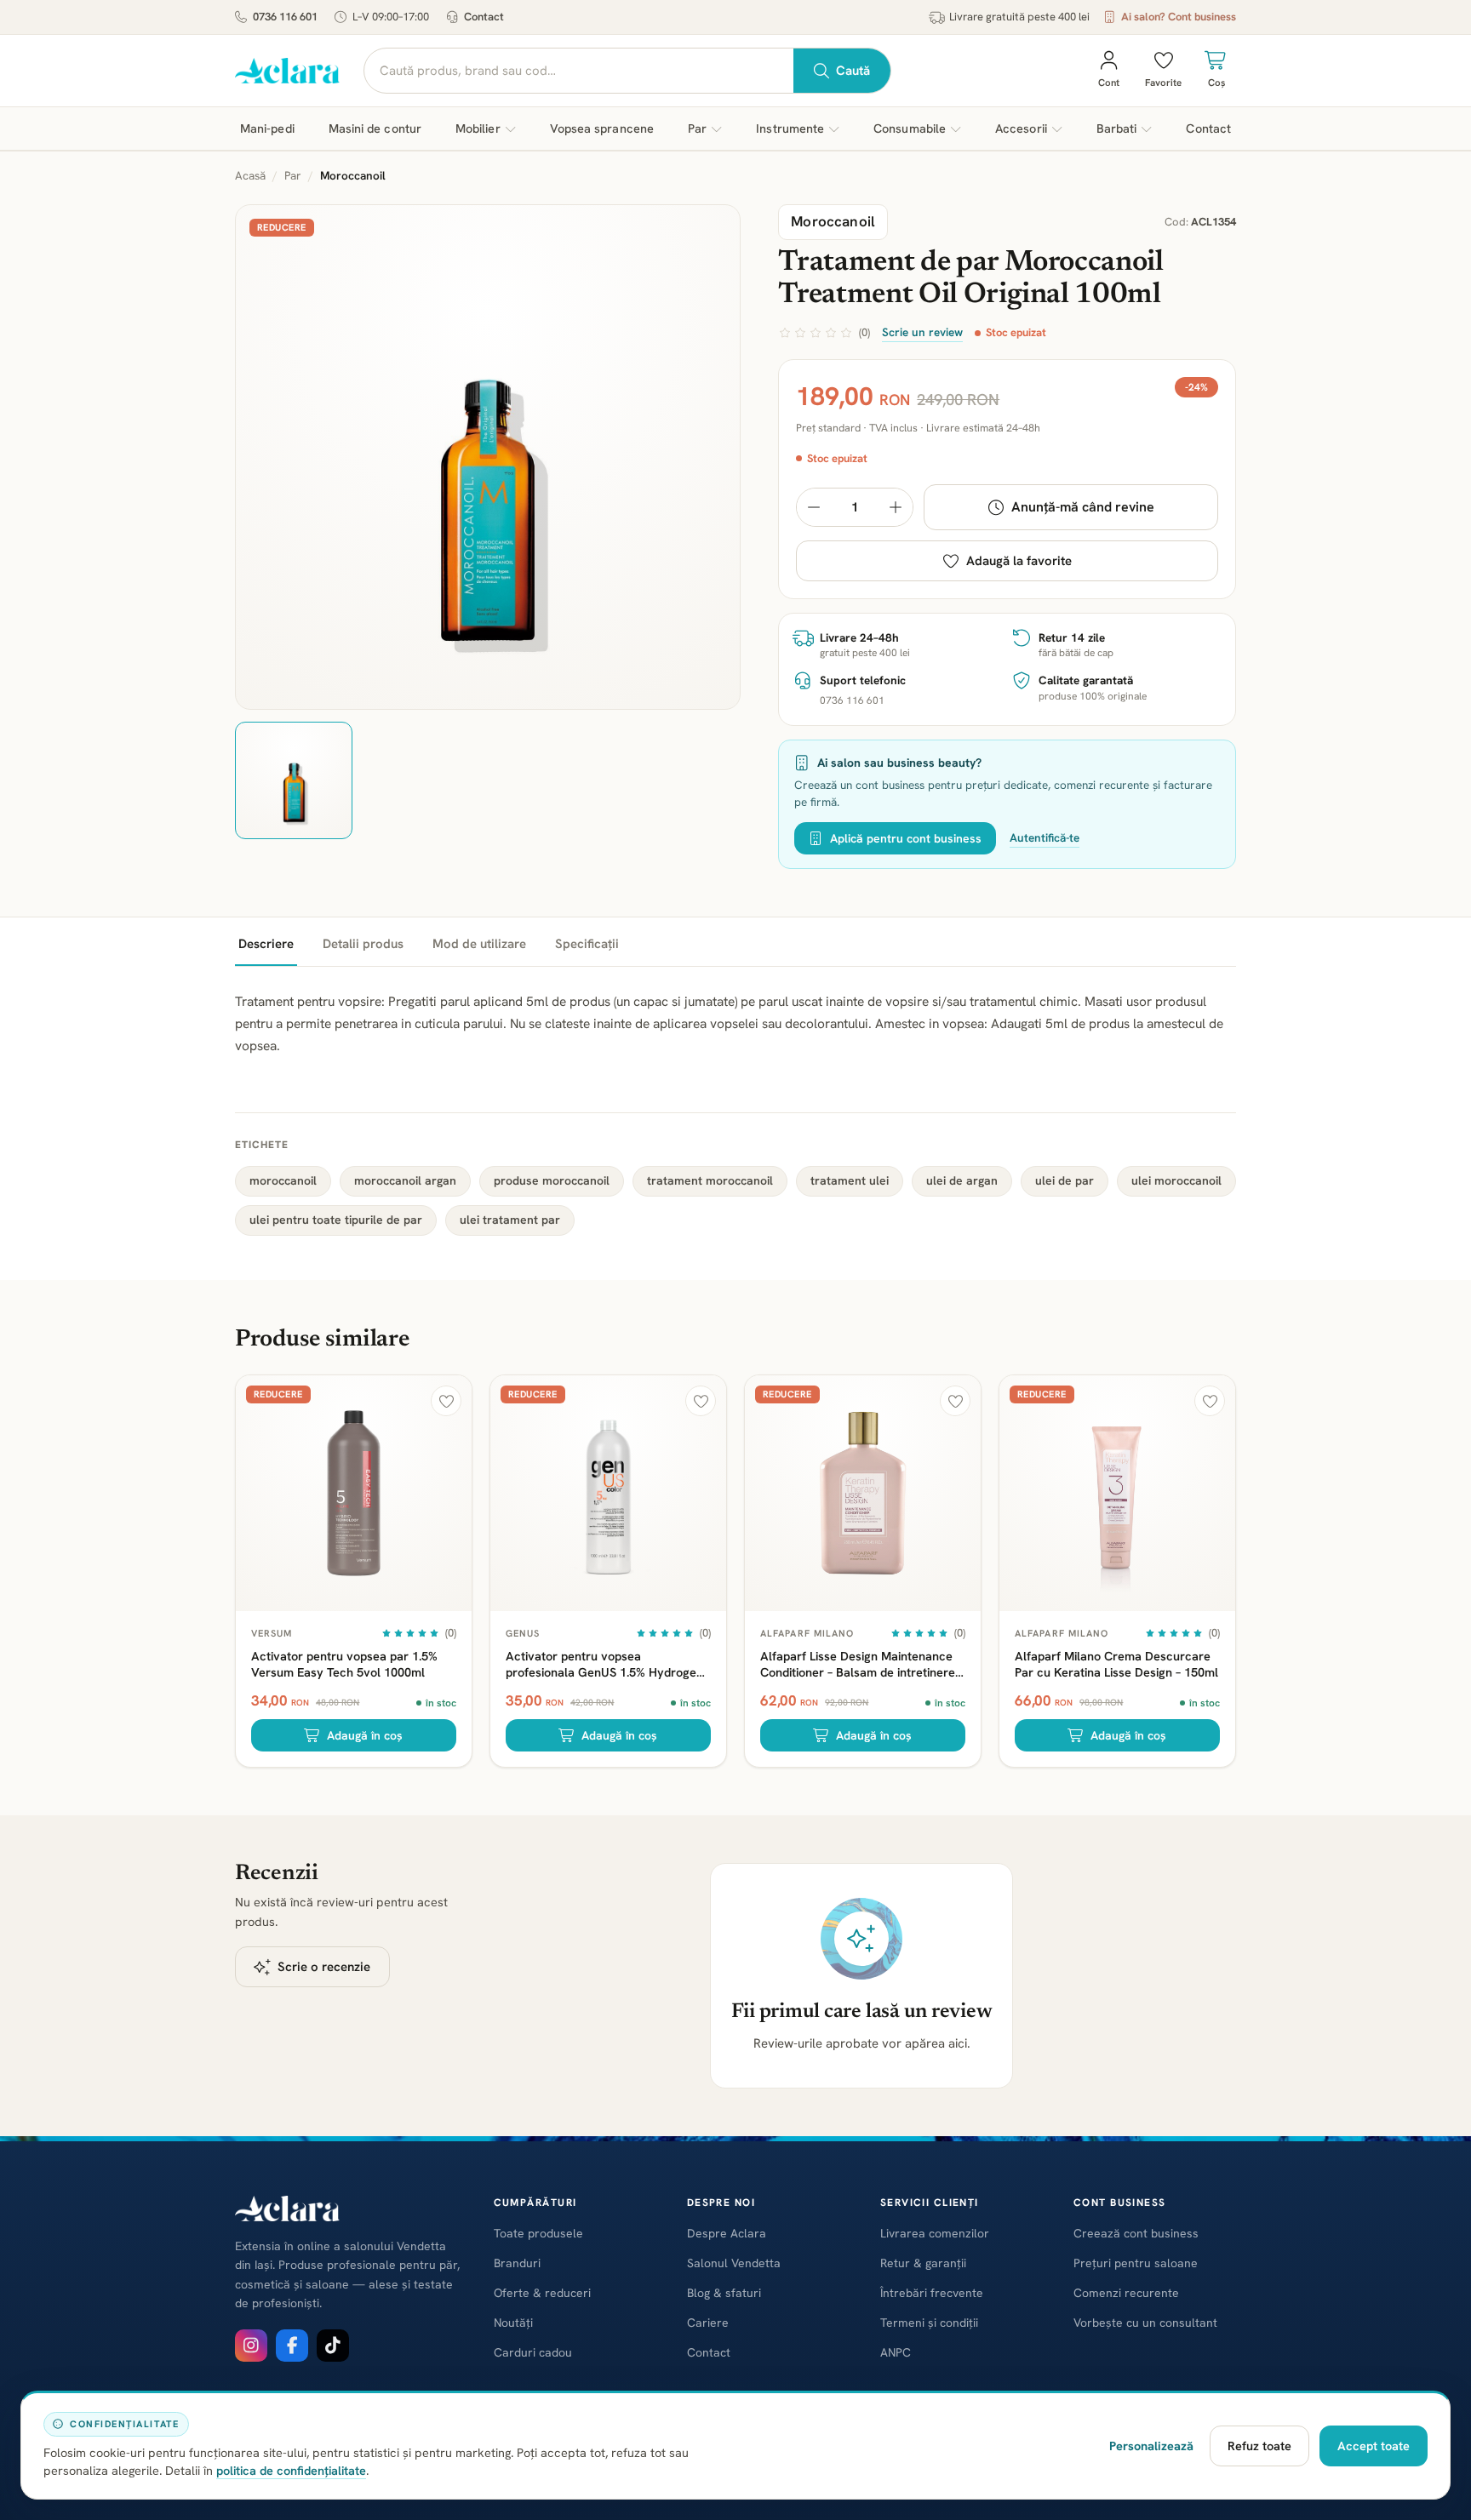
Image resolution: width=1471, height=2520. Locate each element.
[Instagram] (251, 2346)
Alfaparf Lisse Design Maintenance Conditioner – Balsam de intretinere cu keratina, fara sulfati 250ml (858, 1664)
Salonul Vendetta (734, 2263)
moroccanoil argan (405, 1180)
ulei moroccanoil (1176, 1180)
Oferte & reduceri (542, 2293)
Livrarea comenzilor (935, 2233)
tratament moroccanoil (710, 1180)
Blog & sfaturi (724, 2293)
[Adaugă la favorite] (446, 1401)
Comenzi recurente (1126, 2293)
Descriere (266, 944)
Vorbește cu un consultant (1145, 2323)
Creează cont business (1136, 2233)
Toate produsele (538, 2233)
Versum (272, 1633)
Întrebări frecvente (932, 2293)
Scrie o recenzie (324, 1967)
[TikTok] (333, 2346)
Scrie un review (922, 332)
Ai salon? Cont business (1179, 17)
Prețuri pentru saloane (1136, 2263)
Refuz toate (1259, 2446)
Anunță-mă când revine (1083, 507)
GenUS (523, 1633)
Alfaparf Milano (807, 1633)
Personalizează (1151, 2446)
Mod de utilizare (479, 944)
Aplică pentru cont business (906, 838)
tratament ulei (850, 1180)
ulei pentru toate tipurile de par (336, 1220)
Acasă (250, 175)
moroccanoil (283, 1180)
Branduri (517, 2263)
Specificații (587, 944)
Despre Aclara (727, 2233)
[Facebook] (292, 2346)
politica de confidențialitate (291, 2470)
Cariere (708, 2323)
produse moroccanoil (552, 1180)
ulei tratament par (510, 1220)
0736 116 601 (285, 17)
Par (293, 175)
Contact (484, 17)
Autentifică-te (1045, 837)
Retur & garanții (923, 2263)
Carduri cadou (533, 2352)
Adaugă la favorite (1019, 561)
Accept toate (1374, 2446)
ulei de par (1065, 1180)
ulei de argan (962, 1180)
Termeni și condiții (929, 2323)
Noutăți (513, 2323)
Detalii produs (363, 944)
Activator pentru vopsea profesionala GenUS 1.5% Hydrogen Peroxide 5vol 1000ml (604, 1664)
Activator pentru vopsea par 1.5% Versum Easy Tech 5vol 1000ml (344, 1664)
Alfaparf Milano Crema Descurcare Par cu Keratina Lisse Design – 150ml (1116, 1664)
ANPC (896, 2352)
